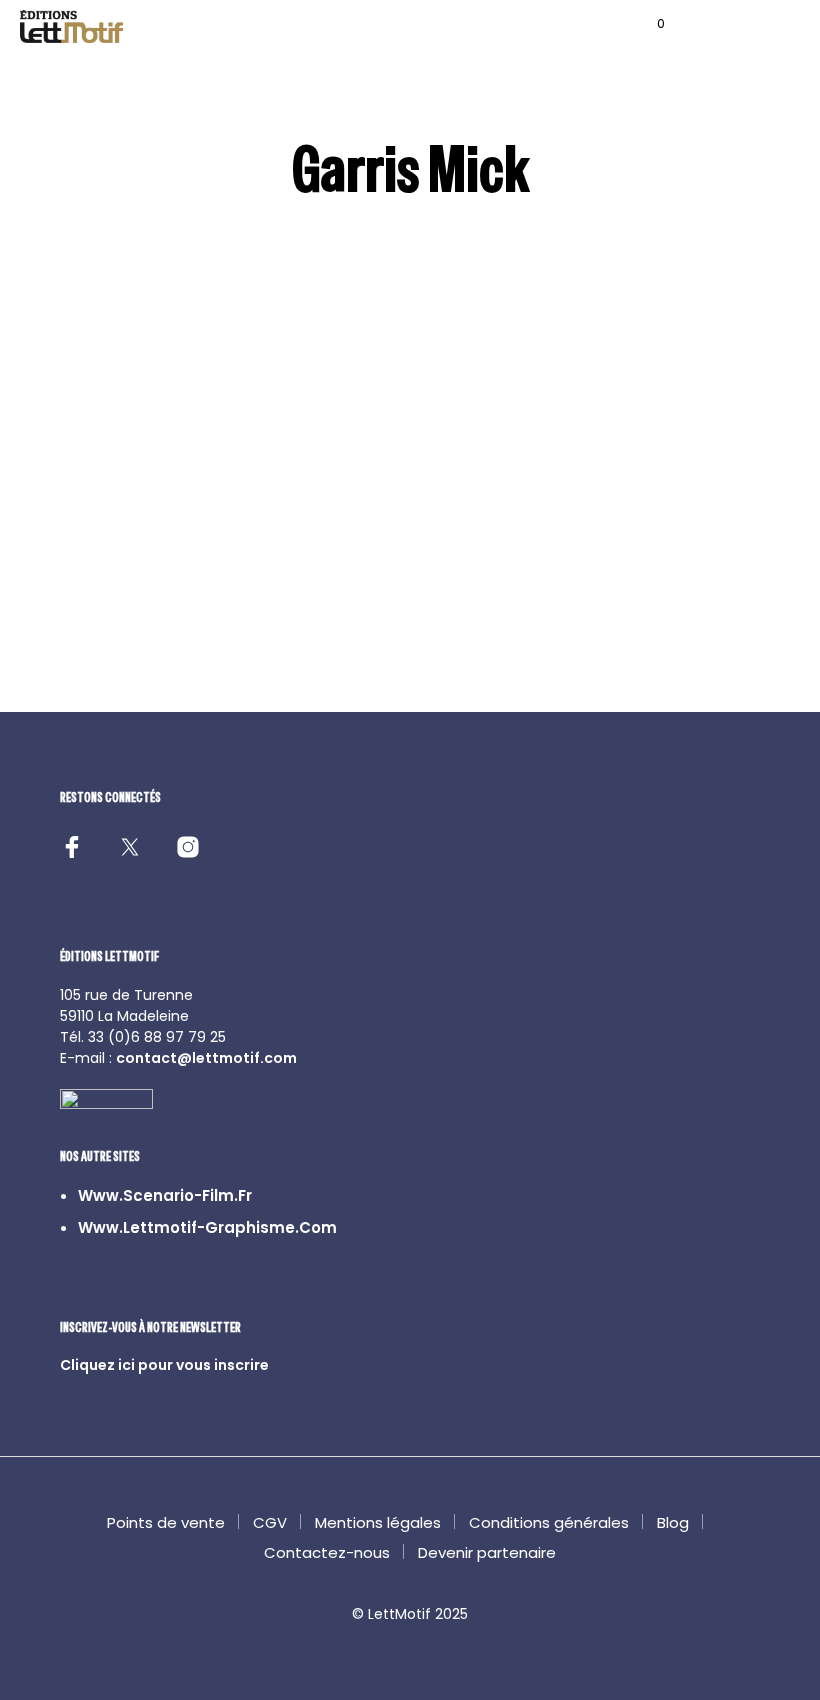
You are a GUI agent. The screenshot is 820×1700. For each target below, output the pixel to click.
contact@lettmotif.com (206, 1058)
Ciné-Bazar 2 (468, 587)
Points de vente (166, 1522)
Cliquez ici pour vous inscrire (164, 1365)
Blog (673, 1522)
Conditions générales (549, 1522)
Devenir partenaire (487, 1552)
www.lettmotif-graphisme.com (207, 1227)
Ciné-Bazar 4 (288, 587)
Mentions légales (378, 1522)
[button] (647, 24)
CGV (270, 1522)
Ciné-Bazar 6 (106, 587)
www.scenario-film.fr (165, 1195)
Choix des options (109, 636)
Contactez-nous (327, 1552)
